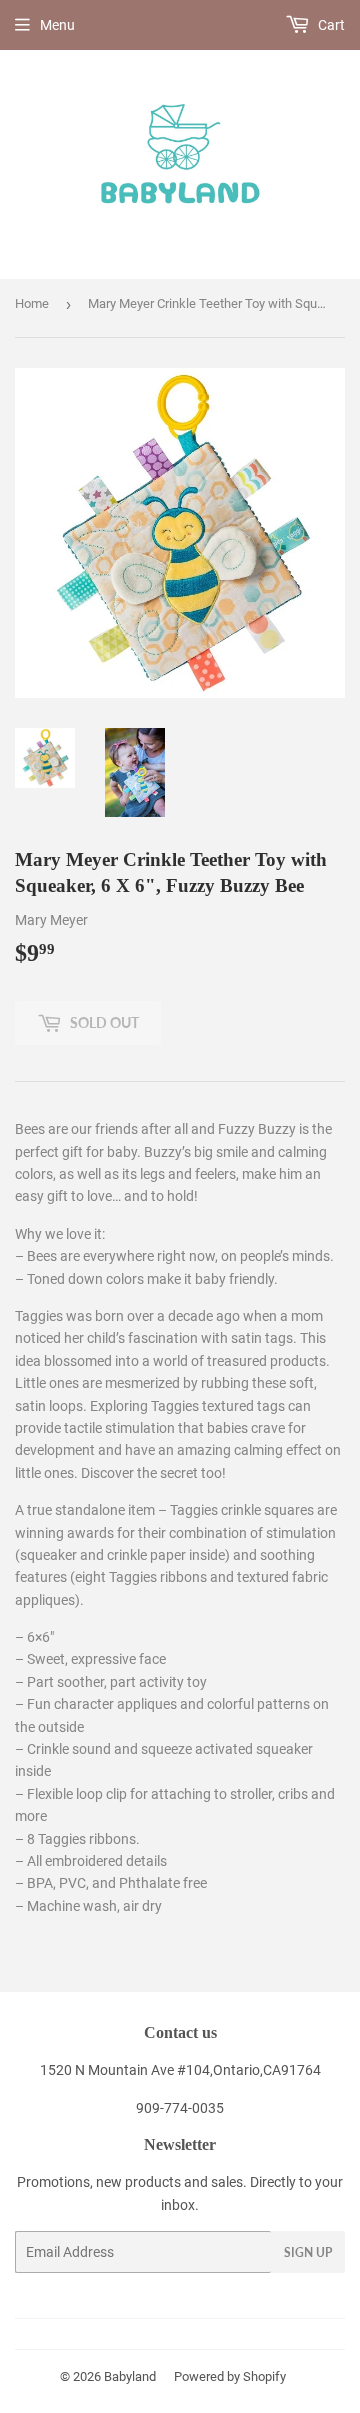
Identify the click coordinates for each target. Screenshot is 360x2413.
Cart (330, 25)
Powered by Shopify (230, 2376)
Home (32, 303)
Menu (57, 25)
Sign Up (308, 2252)
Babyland (130, 2376)
